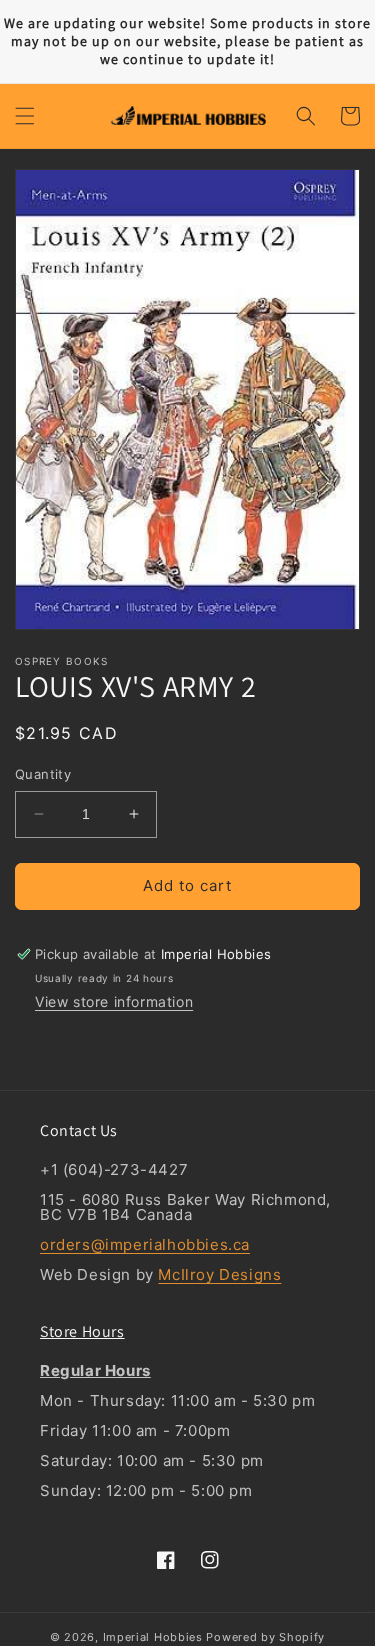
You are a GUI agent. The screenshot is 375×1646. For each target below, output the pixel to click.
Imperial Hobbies (153, 1637)
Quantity (43, 774)
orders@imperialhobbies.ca (145, 1244)
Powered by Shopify (265, 1637)
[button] (25, 116)
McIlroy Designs (219, 1274)
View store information (114, 1001)
